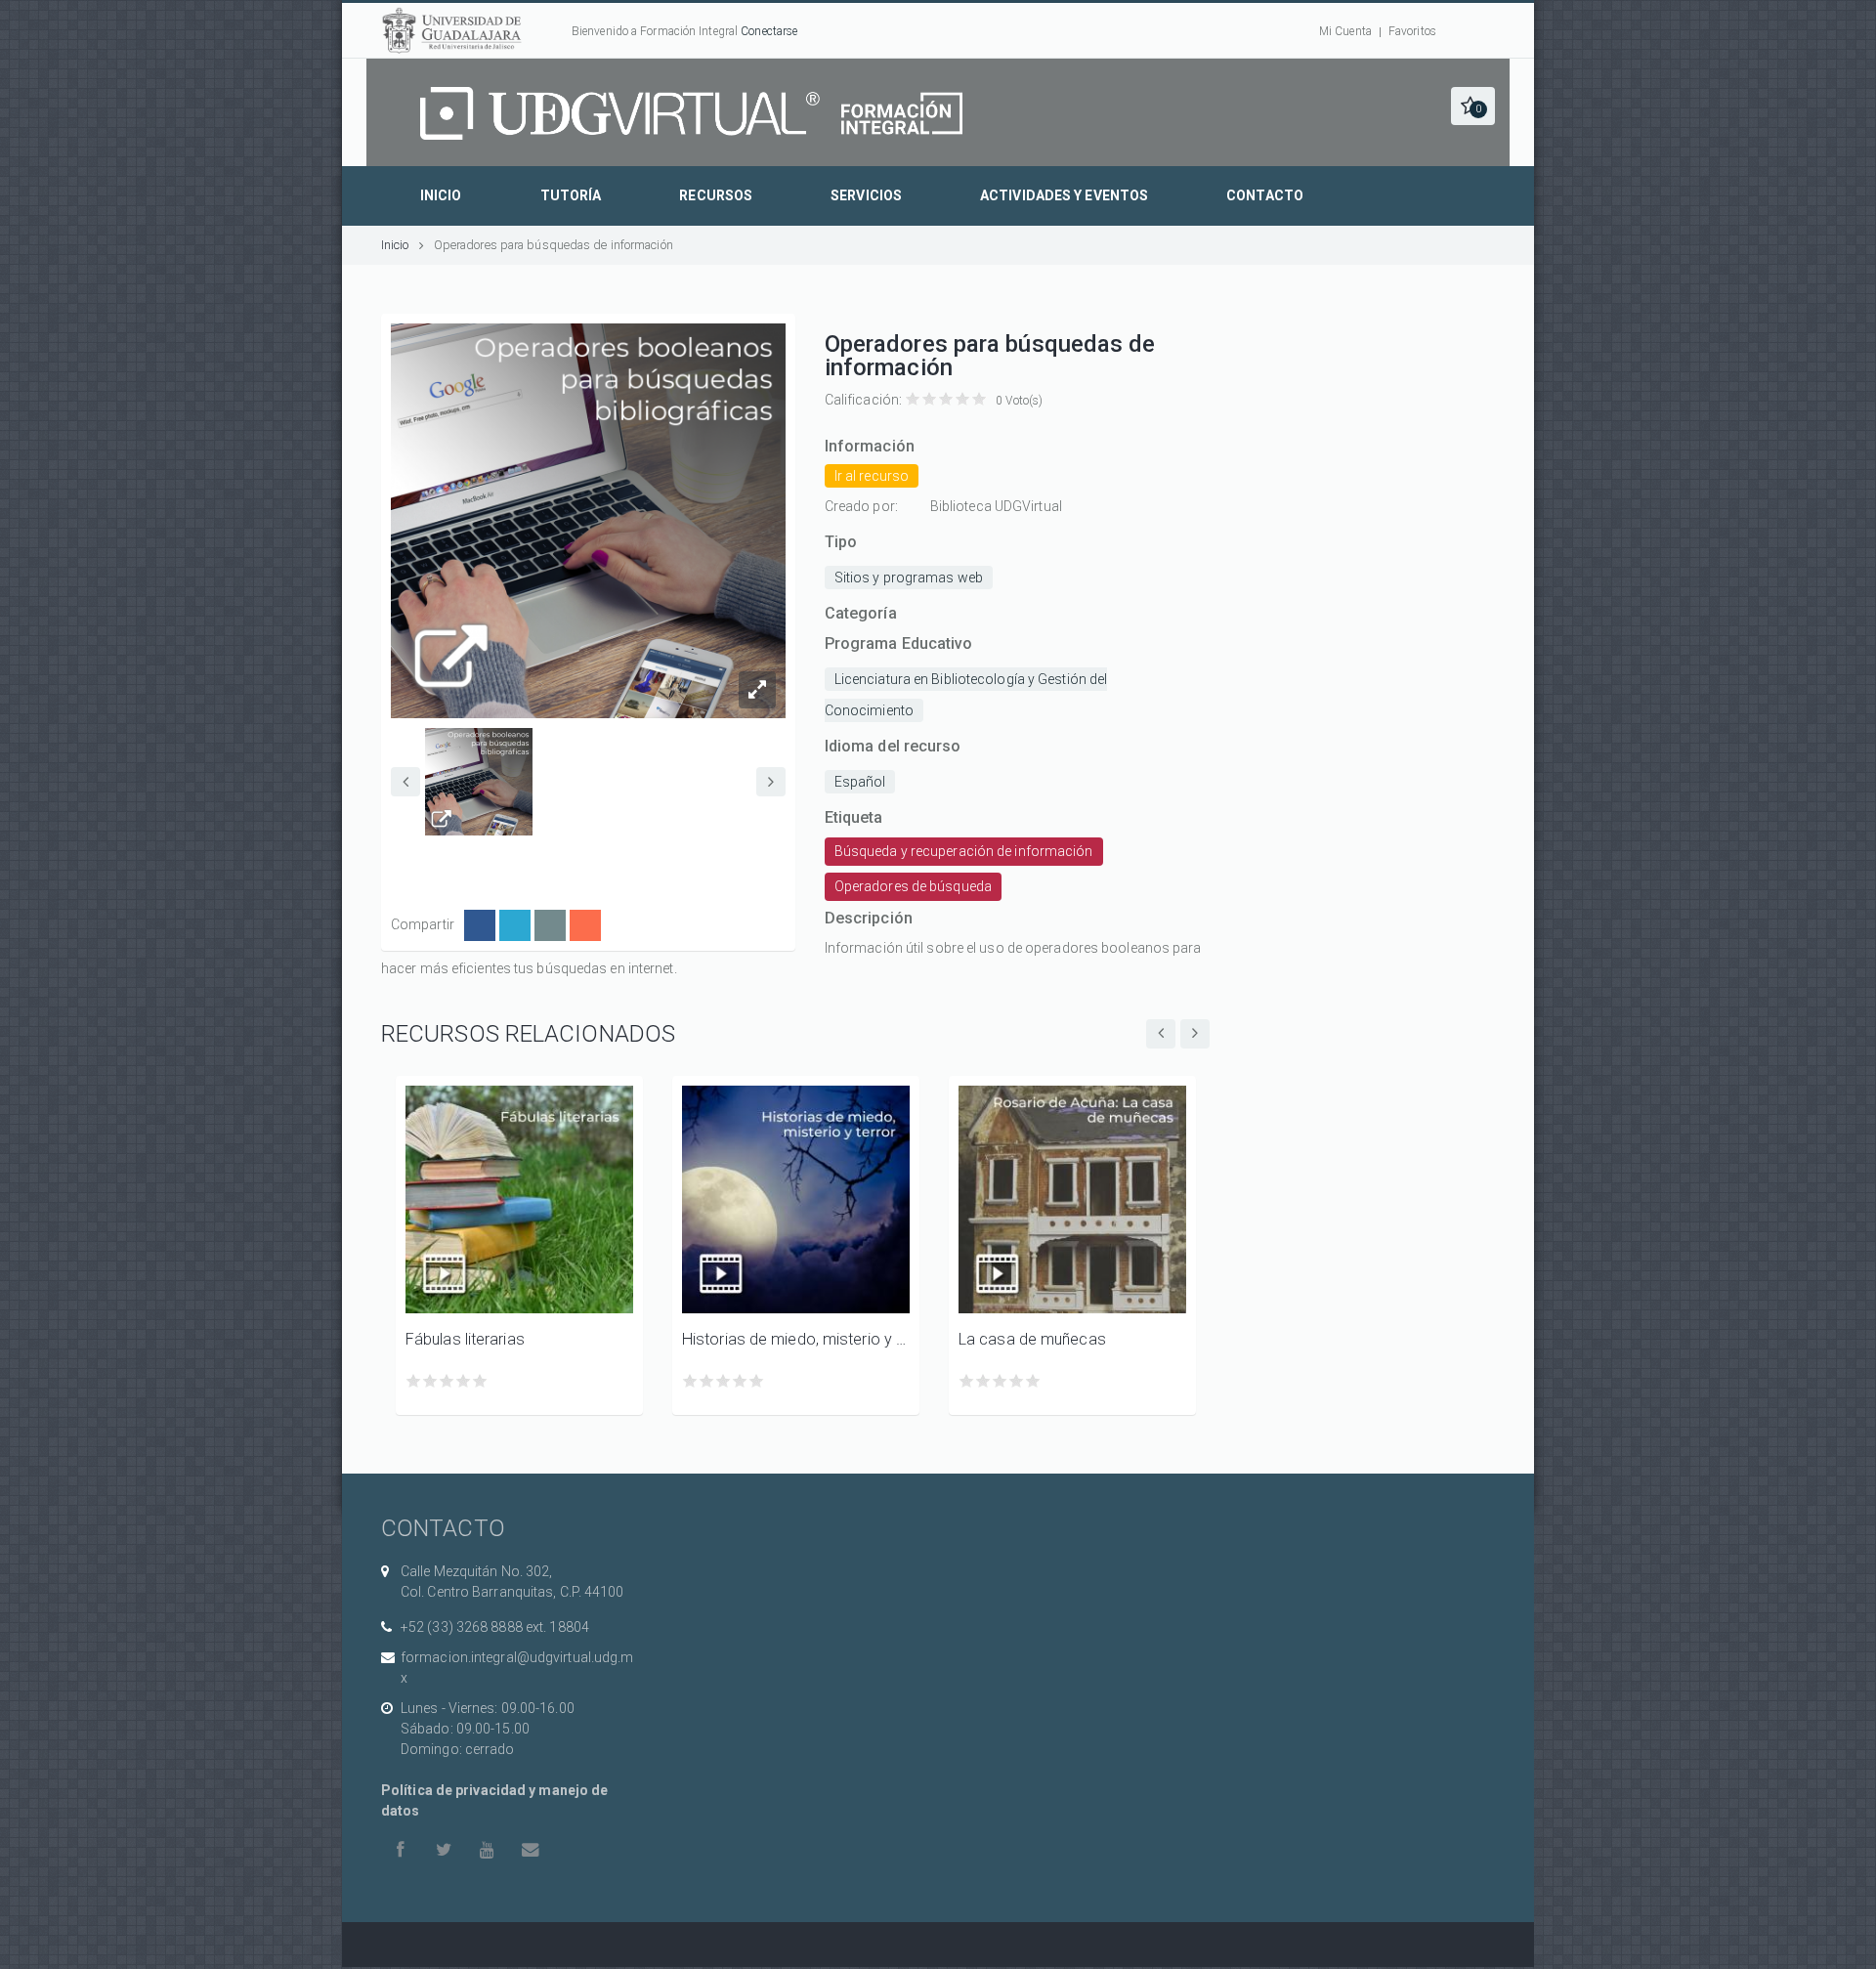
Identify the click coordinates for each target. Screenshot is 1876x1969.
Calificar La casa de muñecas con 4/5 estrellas (1017, 1381)
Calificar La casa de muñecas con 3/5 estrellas (1000, 1381)
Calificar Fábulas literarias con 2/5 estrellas (430, 1381)
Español (860, 782)
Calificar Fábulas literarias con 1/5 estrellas (414, 1381)
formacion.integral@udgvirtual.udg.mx (517, 1668)
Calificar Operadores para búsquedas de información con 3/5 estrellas (946, 399)
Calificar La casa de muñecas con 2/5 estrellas (983, 1381)
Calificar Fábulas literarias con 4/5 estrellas (464, 1381)
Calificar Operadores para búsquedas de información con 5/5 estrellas (980, 399)
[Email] (550, 925)
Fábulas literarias (465, 1339)
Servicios (866, 195)
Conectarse (769, 31)
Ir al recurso (872, 476)
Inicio (441, 195)
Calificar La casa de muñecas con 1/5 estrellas (967, 1381)
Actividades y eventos (1064, 195)
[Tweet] (515, 925)
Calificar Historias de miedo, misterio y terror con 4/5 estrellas (740, 1381)
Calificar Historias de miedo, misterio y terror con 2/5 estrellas (707, 1381)
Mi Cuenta (1345, 31)
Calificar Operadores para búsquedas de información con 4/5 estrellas (963, 399)
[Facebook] (480, 925)
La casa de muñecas (1032, 1339)
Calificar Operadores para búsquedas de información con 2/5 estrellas (930, 399)
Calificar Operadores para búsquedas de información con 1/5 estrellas (913, 399)
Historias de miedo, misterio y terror (796, 1339)
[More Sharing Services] (585, 925)
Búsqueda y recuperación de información (964, 851)
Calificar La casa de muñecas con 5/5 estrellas (1033, 1381)
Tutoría (571, 195)
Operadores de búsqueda (913, 886)
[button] (1473, 106)
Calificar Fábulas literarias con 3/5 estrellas (447, 1381)
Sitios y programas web (909, 578)
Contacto (1265, 195)
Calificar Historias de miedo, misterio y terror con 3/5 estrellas (724, 1381)
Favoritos (1412, 31)
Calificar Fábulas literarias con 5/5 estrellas (480, 1381)
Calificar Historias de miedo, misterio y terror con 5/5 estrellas (757, 1381)
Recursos (716, 195)
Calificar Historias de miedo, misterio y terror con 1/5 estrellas (690, 1381)
